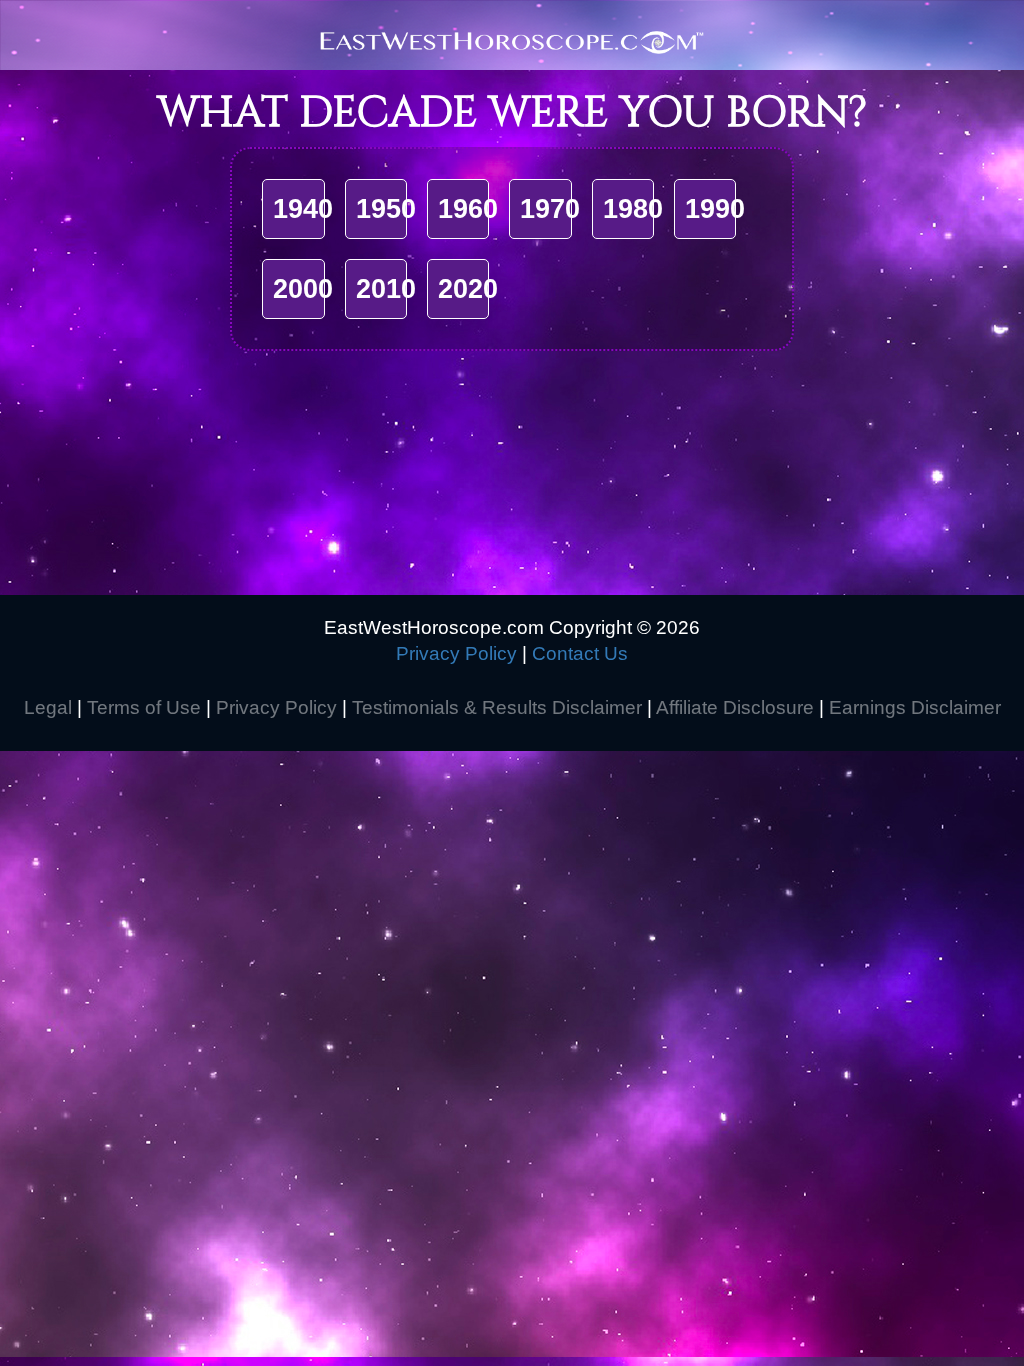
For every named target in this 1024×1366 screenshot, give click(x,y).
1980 (633, 209)
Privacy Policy (456, 653)
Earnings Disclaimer (915, 707)
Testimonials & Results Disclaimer (497, 707)
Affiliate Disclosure (735, 707)
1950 (386, 209)
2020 (468, 289)
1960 (468, 209)
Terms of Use (144, 707)
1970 (550, 209)
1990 (715, 209)
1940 (303, 209)
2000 (303, 289)
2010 (386, 289)
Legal (48, 707)
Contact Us (580, 653)
